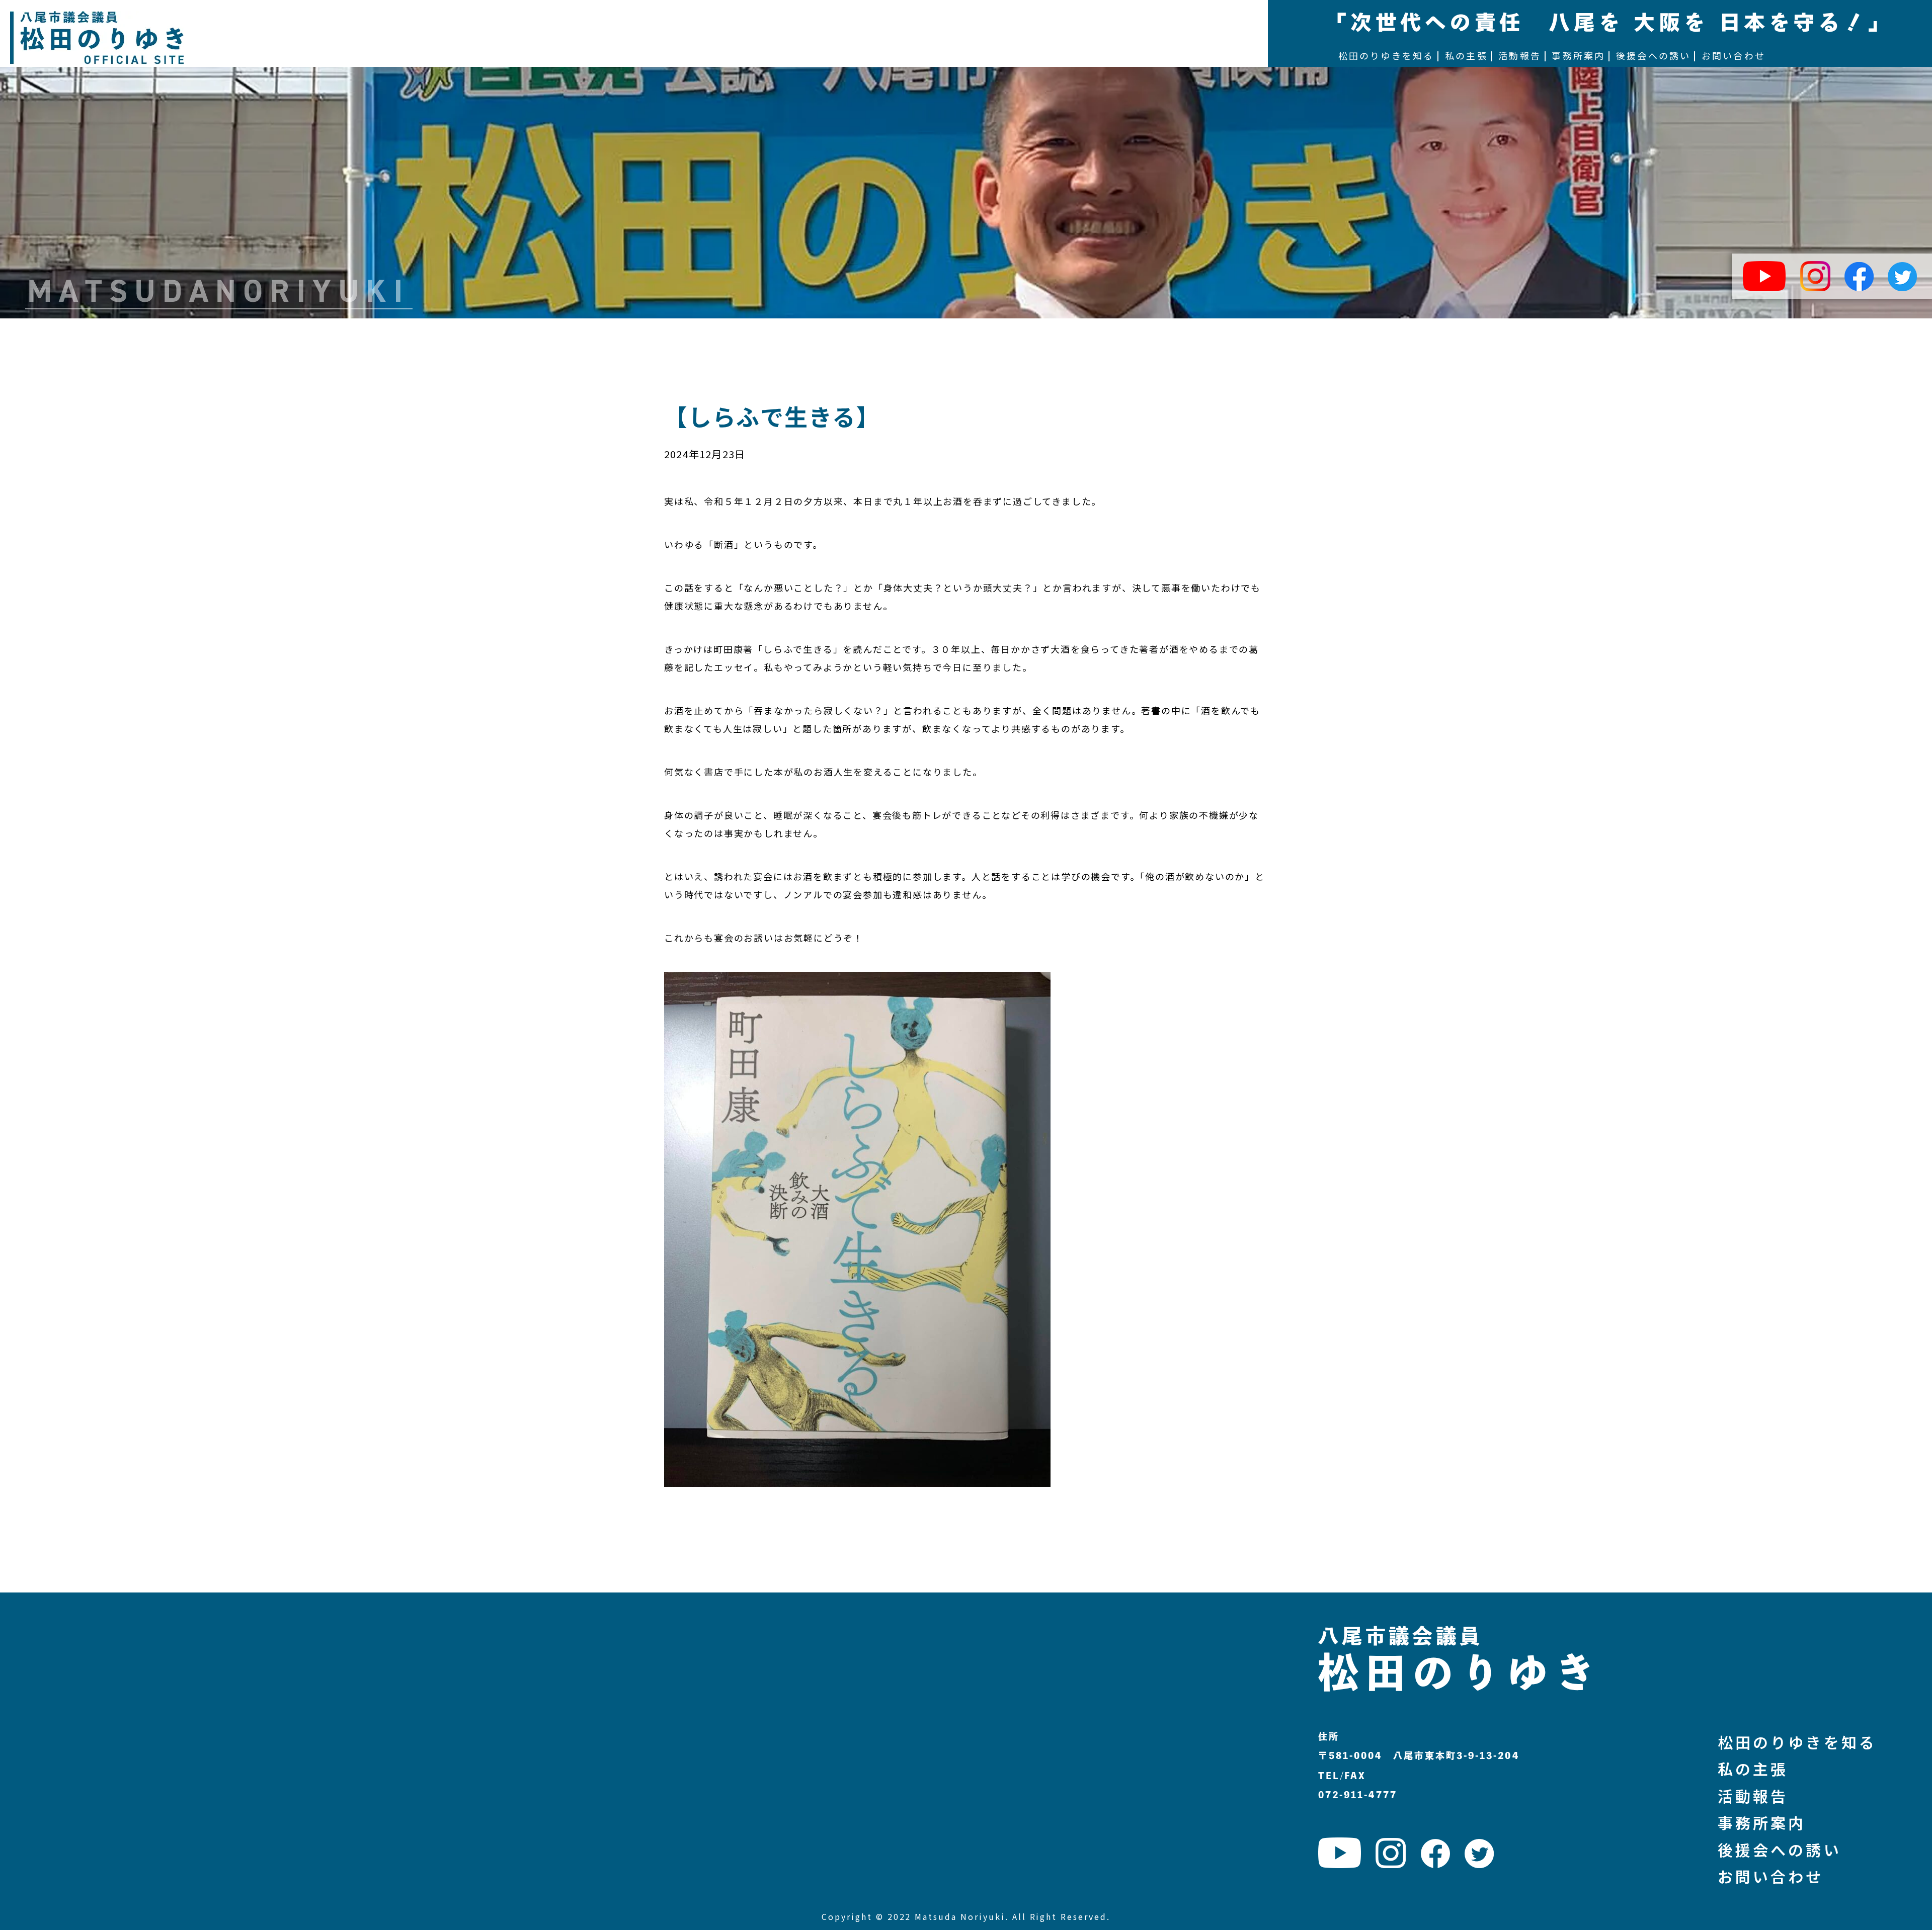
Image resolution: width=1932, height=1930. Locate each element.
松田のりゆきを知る (1797, 1742)
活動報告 (1753, 1796)
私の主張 (1753, 1769)
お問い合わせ (1771, 1876)
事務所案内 (1762, 1822)
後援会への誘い (1780, 1850)
